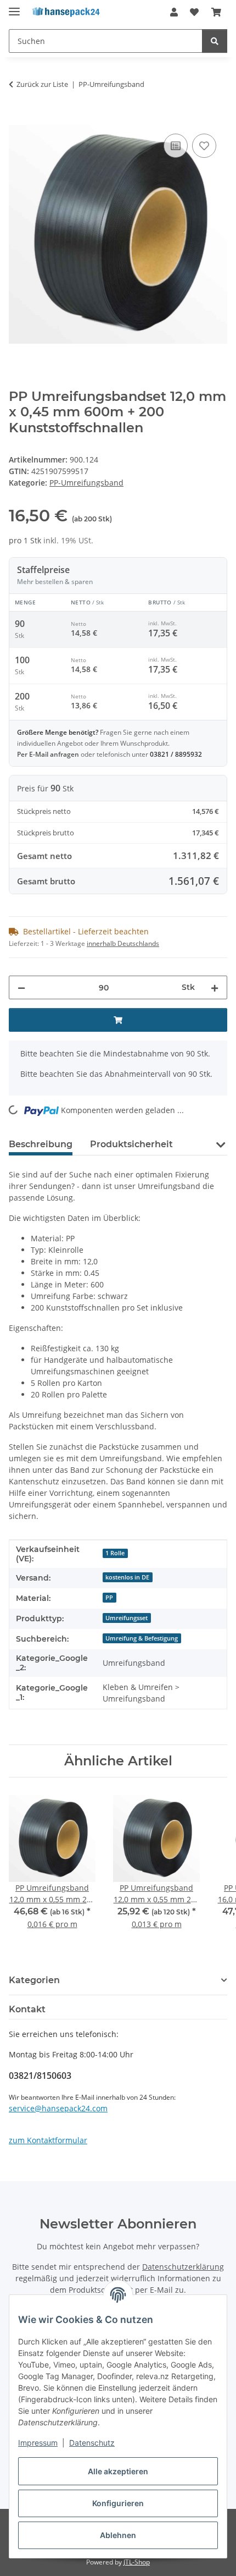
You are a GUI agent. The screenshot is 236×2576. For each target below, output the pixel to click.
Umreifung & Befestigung (142, 1638)
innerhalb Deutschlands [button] (123, 943)
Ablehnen (118, 2535)
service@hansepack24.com (58, 2108)
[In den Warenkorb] (18, 119)
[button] (174, 12)
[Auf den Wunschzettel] (204, 146)
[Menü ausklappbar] (14, 7)
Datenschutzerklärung (183, 2267)
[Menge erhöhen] (215, 987)
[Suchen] (215, 41)
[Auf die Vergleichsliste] (176, 146)
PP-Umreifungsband (86, 483)
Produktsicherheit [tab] (131, 1144)
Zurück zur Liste (42, 84)
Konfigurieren (118, 2503)
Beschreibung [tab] (41, 1144)
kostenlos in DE (127, 1577)
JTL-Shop (137, 2562)
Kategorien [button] (34, 1980)
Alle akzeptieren (118, 2471)
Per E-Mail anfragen (49, 754)
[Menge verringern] (21, 987)
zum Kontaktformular (48, 2140)
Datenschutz (92, 2443)
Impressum (38, 2443)
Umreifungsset (127, 1618)
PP (109, 1598)
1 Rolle (115, 1553)
